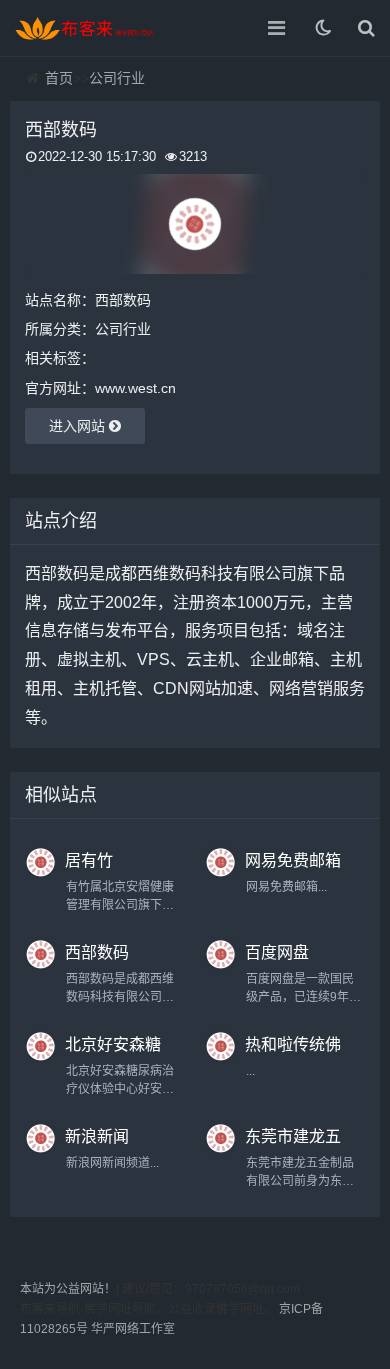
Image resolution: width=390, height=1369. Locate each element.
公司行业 (117, 78)
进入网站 (79, 426)
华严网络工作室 (133, 1329)
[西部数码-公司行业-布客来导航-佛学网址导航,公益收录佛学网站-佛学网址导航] (85, 28)
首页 (59, 78)
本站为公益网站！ (68, 1289)
